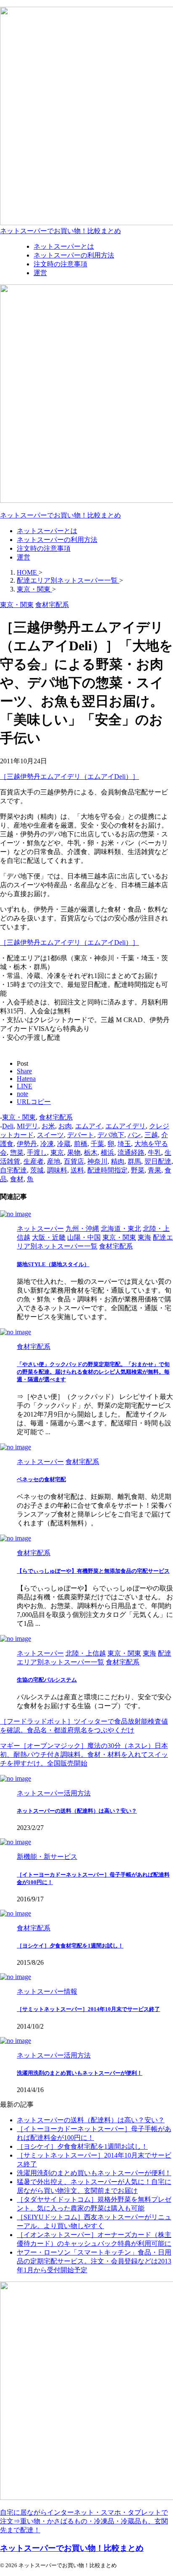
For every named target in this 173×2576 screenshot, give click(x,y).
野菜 (138, 1170)
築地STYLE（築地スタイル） (53, 1264)
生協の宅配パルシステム (47, 1680)
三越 (151, 1135)
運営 (24, 557)
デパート (81, 1135)
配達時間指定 (107, 1170)
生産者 (34, 1161)
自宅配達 (13, 1170)
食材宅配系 (56, 1117)
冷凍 (47, 1144)
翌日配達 (158, 1161)
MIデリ (28, 1126)
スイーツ (50, 1135)
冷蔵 (64, 1144)
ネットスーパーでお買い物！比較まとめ (60, 231)
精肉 (118, 1161)
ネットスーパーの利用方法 (57, 540)
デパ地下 (111, 1135)
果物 (74, 1153)
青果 (155, 1170)
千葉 (97, 1144)
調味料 (57, 1170)
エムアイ (89, 1126)
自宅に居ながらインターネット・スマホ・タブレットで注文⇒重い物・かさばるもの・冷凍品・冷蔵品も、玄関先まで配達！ (84, 2521)
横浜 (107, 1153)
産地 (54, 1161)
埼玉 (124, 1144)
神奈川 (97, 1161)
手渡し (37, 1153)
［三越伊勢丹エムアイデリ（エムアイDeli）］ (69, 777)
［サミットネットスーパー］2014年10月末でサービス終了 (88, 2009)
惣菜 (17, 1153)
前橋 (81, 1144)
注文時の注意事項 (44, 548)
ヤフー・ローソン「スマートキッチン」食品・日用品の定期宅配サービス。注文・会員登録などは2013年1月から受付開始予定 (94, 2261)
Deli (8, 1126)
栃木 (91, 1153)
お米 (48, 1126)
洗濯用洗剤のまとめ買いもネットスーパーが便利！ (80, 2073)
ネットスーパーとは (47, 531)
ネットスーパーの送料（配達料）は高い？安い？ (77, 1811)
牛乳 (155, 1153)
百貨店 (74, 1161)
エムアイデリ (126, 1126)
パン (134, 1135)
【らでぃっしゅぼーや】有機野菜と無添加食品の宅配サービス (93, 1571)
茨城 (37, 1170)
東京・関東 (19, 1117)
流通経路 (131, 1153)
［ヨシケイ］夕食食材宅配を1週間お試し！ (70, 1946)
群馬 (134, 1161)
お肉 (65, 1126)
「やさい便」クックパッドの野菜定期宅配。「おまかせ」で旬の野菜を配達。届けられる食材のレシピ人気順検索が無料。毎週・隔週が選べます (93, 1372)
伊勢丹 (27, 1144)
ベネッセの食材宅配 (41, 1479)
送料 (77, 1170)
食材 (17, 1179)
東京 (57, 1153)
